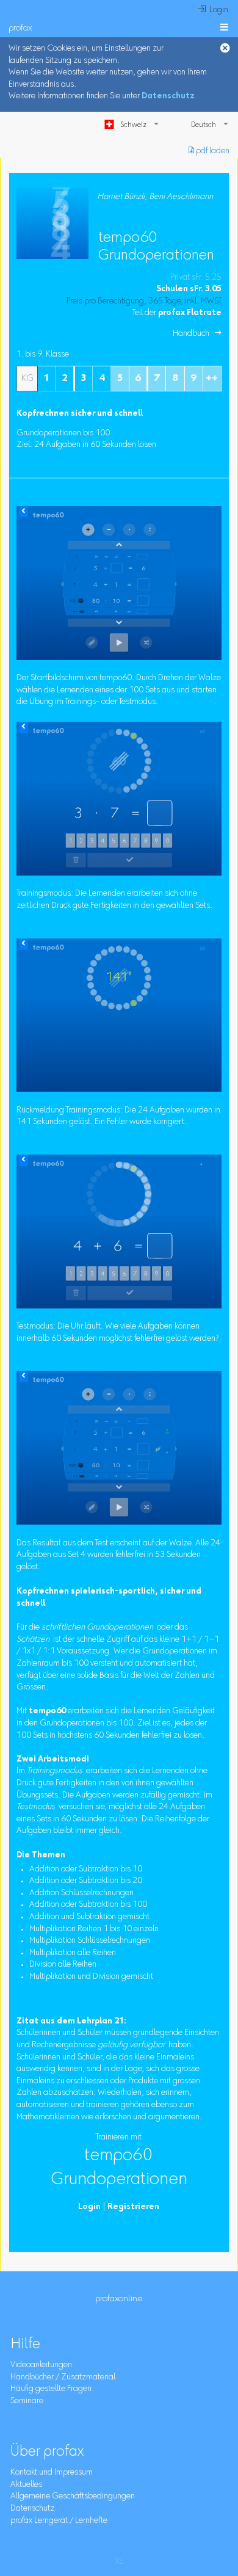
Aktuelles (26, 2485)
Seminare (27, 2401)
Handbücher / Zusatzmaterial (63, 2378)
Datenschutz (168, 96)
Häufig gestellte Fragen (51, 2389)
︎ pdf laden (209, 151)
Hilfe (25, 2345)
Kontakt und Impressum (52, 2473)
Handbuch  (197, 334)
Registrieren (133, 2207)
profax (20, 28)
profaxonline (119, 2299)
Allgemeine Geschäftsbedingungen (73, 2497)
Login (89, 2207)
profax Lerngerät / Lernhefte (59, 2521)
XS (119, 2562)
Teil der (177, 313)
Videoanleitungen (41, 2365)
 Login (213, 10)
